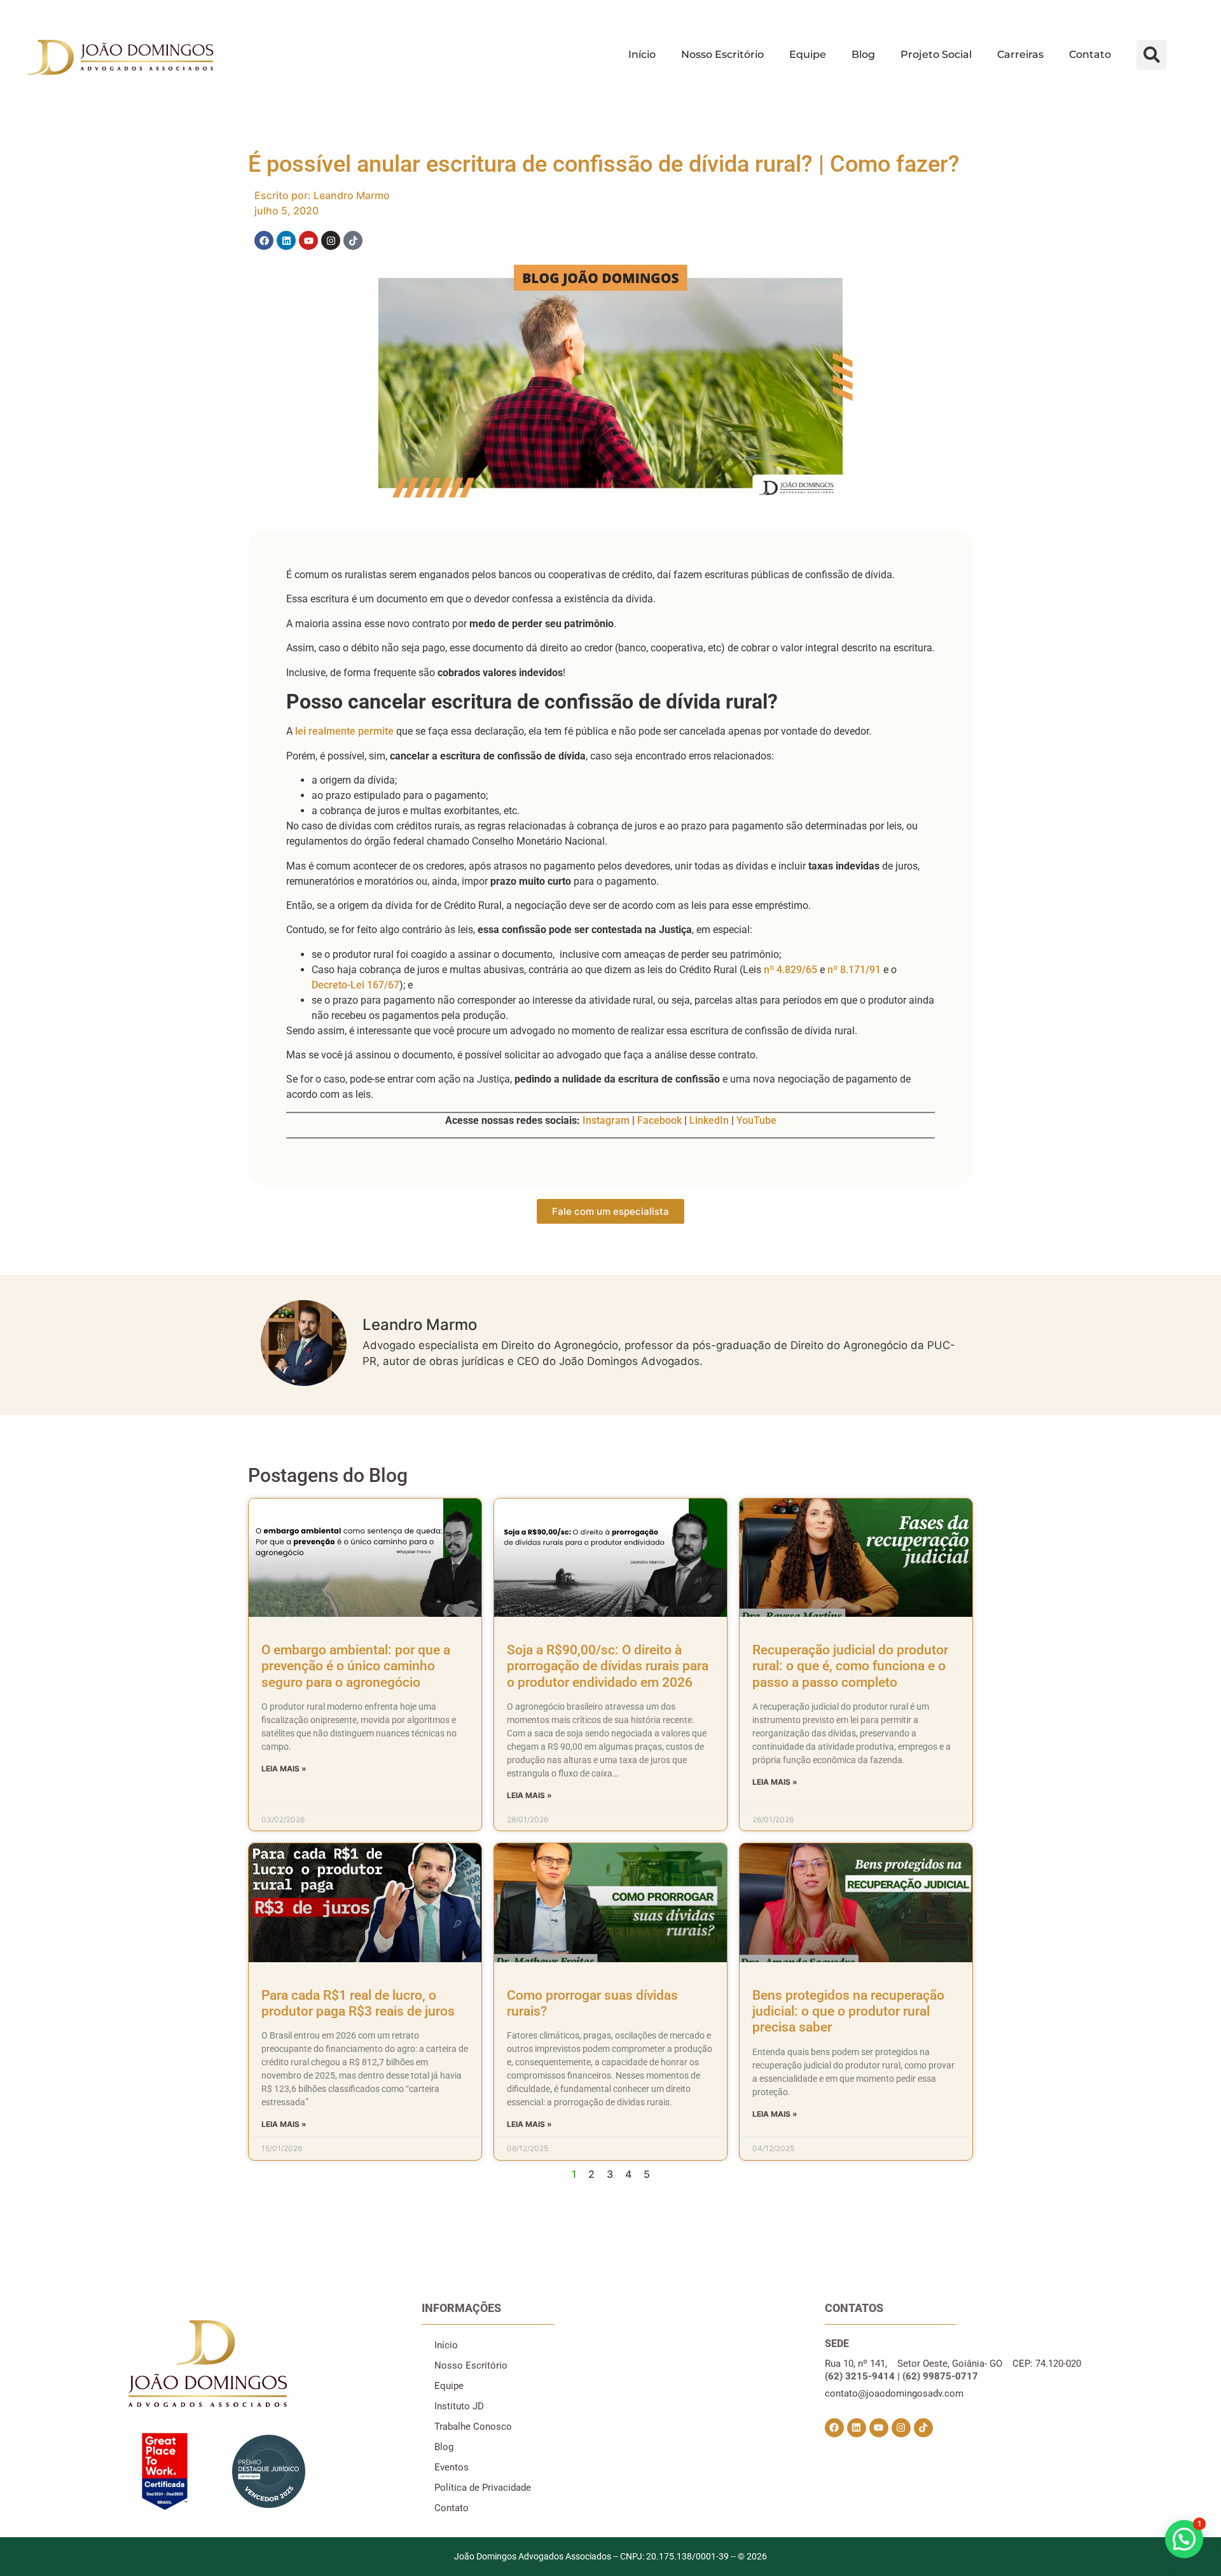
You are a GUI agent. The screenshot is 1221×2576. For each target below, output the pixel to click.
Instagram (606, 1120)
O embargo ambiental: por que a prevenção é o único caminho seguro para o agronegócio (356, 1666)
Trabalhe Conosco (473, 2427)
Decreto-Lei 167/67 (355, 985)
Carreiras (1020, 54)
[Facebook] (264, 240)
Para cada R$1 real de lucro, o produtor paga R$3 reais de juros (358, 2003)
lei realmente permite (344, 731)
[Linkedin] (286, 240)
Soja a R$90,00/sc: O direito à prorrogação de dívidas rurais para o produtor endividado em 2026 (608, 1666)
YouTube (756, 1120)
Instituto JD (459, 2406)
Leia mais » (284, 1769)
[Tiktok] (353, 240)
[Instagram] (331, 240)
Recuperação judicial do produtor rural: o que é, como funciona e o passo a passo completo (850, 1666)
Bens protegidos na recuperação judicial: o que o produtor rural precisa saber (848, 2011)
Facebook (659, 1120)
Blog (863, 54)
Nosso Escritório (722, 54)
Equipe (808, 54)
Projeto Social (936, 54)
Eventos (452, 2467)
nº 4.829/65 (790, 970)
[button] (1151, 55)
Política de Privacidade (483, 2488)
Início (642, 54)
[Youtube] (308, 240)
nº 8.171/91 (854, 970)
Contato (1090, 54)
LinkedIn (709, 1120)
